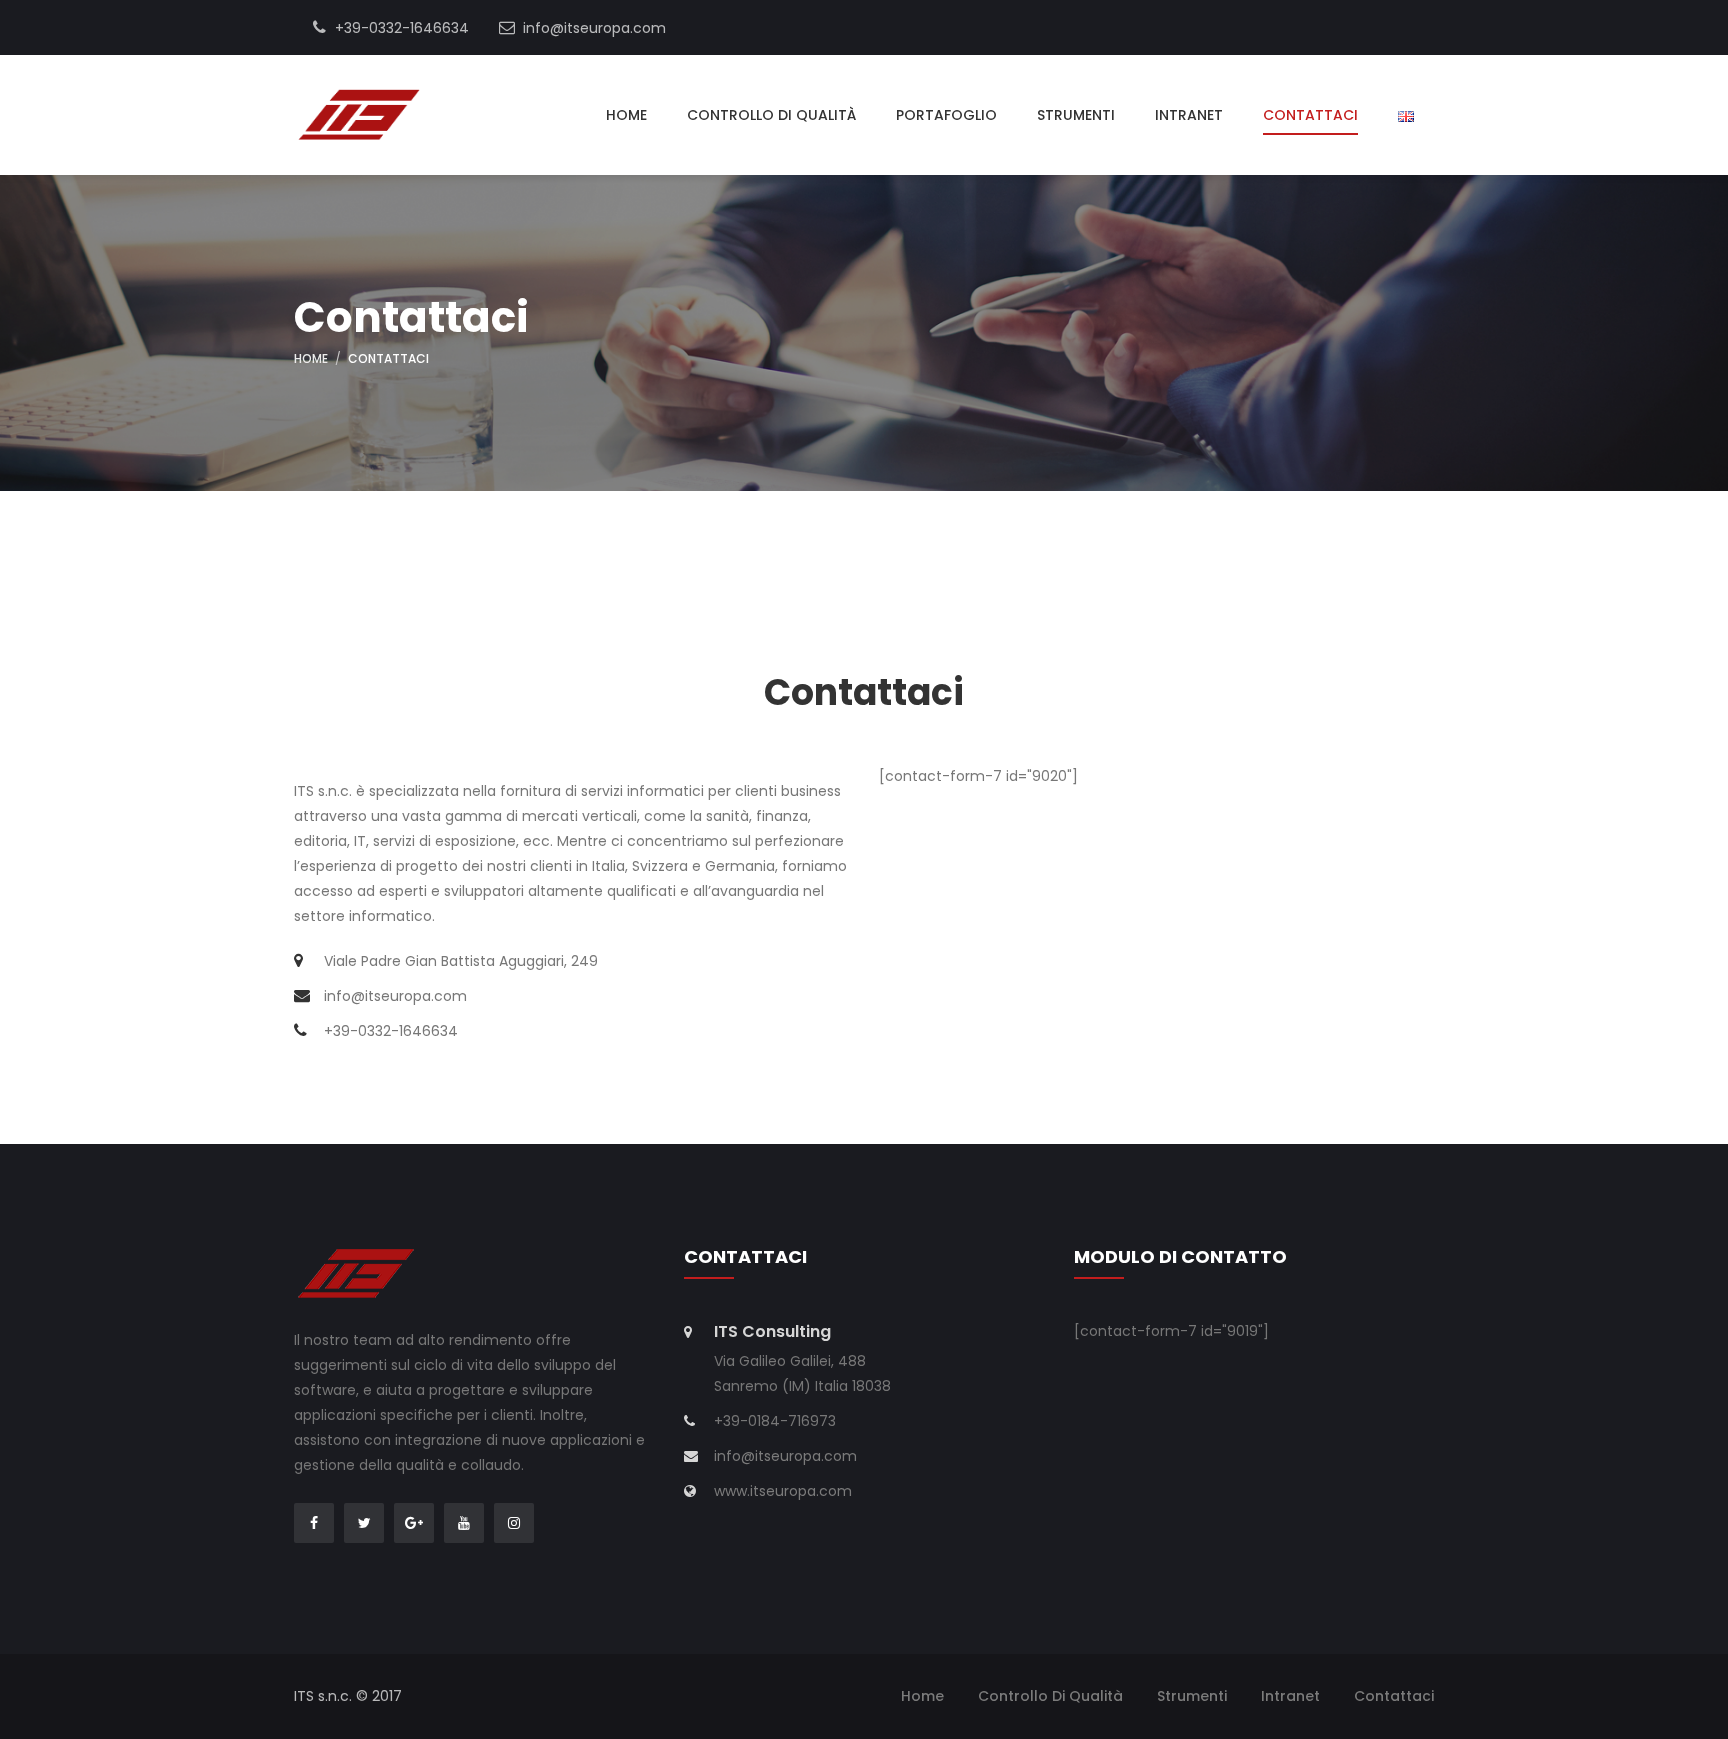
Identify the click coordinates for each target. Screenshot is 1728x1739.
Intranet (1189, 115)
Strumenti (1076, 115)
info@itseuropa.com (592, 28)
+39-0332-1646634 (400, 28)
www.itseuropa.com (783, 1491)
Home (626, 115)
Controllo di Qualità (771, 115)
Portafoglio (946, 115)
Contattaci (1310, 115)
